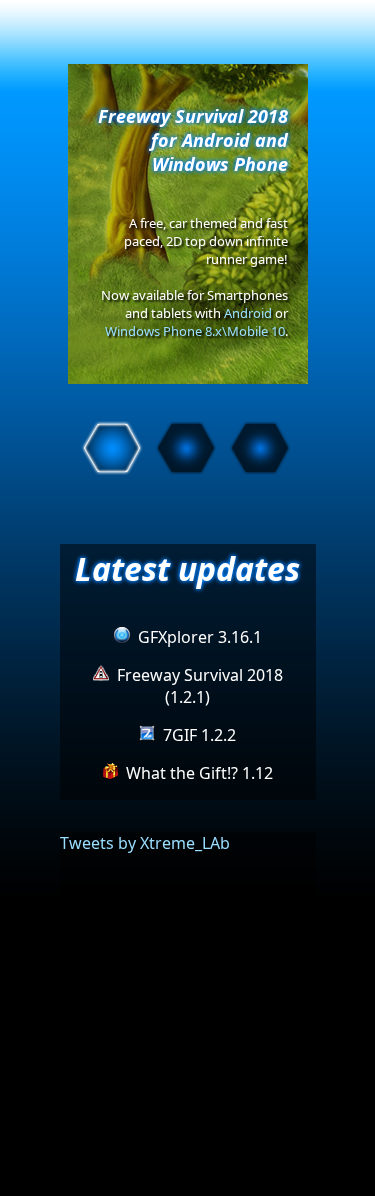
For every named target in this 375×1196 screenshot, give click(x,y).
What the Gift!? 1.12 (199, 773)
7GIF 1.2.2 (199, 735)
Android (248, 313)
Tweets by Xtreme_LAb (145, 843)
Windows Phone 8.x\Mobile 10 (195, 331)
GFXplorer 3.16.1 (200, 637)
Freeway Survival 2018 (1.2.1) (200, 686)
